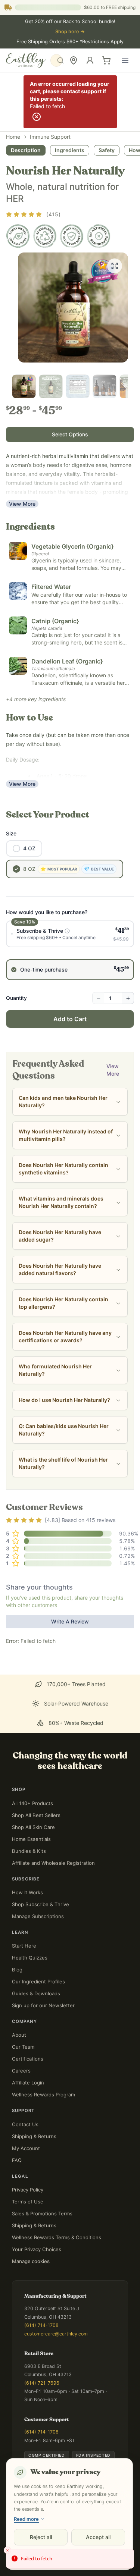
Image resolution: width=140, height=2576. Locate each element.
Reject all (41, 2537)
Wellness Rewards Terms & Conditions (57, 2237)
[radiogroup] (70, 950)
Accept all (98, 2537)
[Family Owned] (18, 236)
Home (13, 137)
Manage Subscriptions (38, 1916)
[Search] (56, 60)
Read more (26, 2519)
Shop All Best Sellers (36, 1815)
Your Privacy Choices (37, 2249)
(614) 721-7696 (42, 2383)
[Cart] (106, 60)
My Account (26, 2148)
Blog (17, 1970)
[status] (70, 2559)
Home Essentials (31, 1839)
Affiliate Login (28, 2083)
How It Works (27, 1892)
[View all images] (115, 266)
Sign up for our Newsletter (43, 2005)
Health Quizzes (30, 1958)
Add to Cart (70, 1019)
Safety (107, 150)
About (19, 2035)
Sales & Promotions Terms (42, 2213)
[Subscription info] (67, 931)
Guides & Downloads (36, 1993)
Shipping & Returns (34, 2136)
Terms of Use (28, 2202)
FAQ (17, 2160)
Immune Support (50, 137)
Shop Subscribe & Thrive (41, 1904)
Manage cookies (31, 2261)
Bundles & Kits (29, 1851)
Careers (21, 2071)
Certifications (28, 2059)
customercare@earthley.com (56, 2334)
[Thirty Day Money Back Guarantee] (72, 236)
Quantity (16, 998)
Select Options (70, 434)
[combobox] (56, 60)
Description (26, 150)
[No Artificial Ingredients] (99, 236)
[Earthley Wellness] (26, 60)
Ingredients (70, 150)
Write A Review (70, 1621)
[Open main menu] (125, 60)
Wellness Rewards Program (43, 2095)
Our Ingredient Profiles (38, 1982)
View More (22, 504)
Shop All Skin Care (33, 1827)
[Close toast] (7, 2550)
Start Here (24, 1946)
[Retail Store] (74, 60)
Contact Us (25, 2124)
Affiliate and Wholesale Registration (53, 1863)
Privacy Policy (28, 2190)
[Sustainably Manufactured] (45, 236)
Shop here (70, 32)
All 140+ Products (32, 1803)
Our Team (23, 2047)
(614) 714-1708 (41, 2325)
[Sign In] (90, 60)
